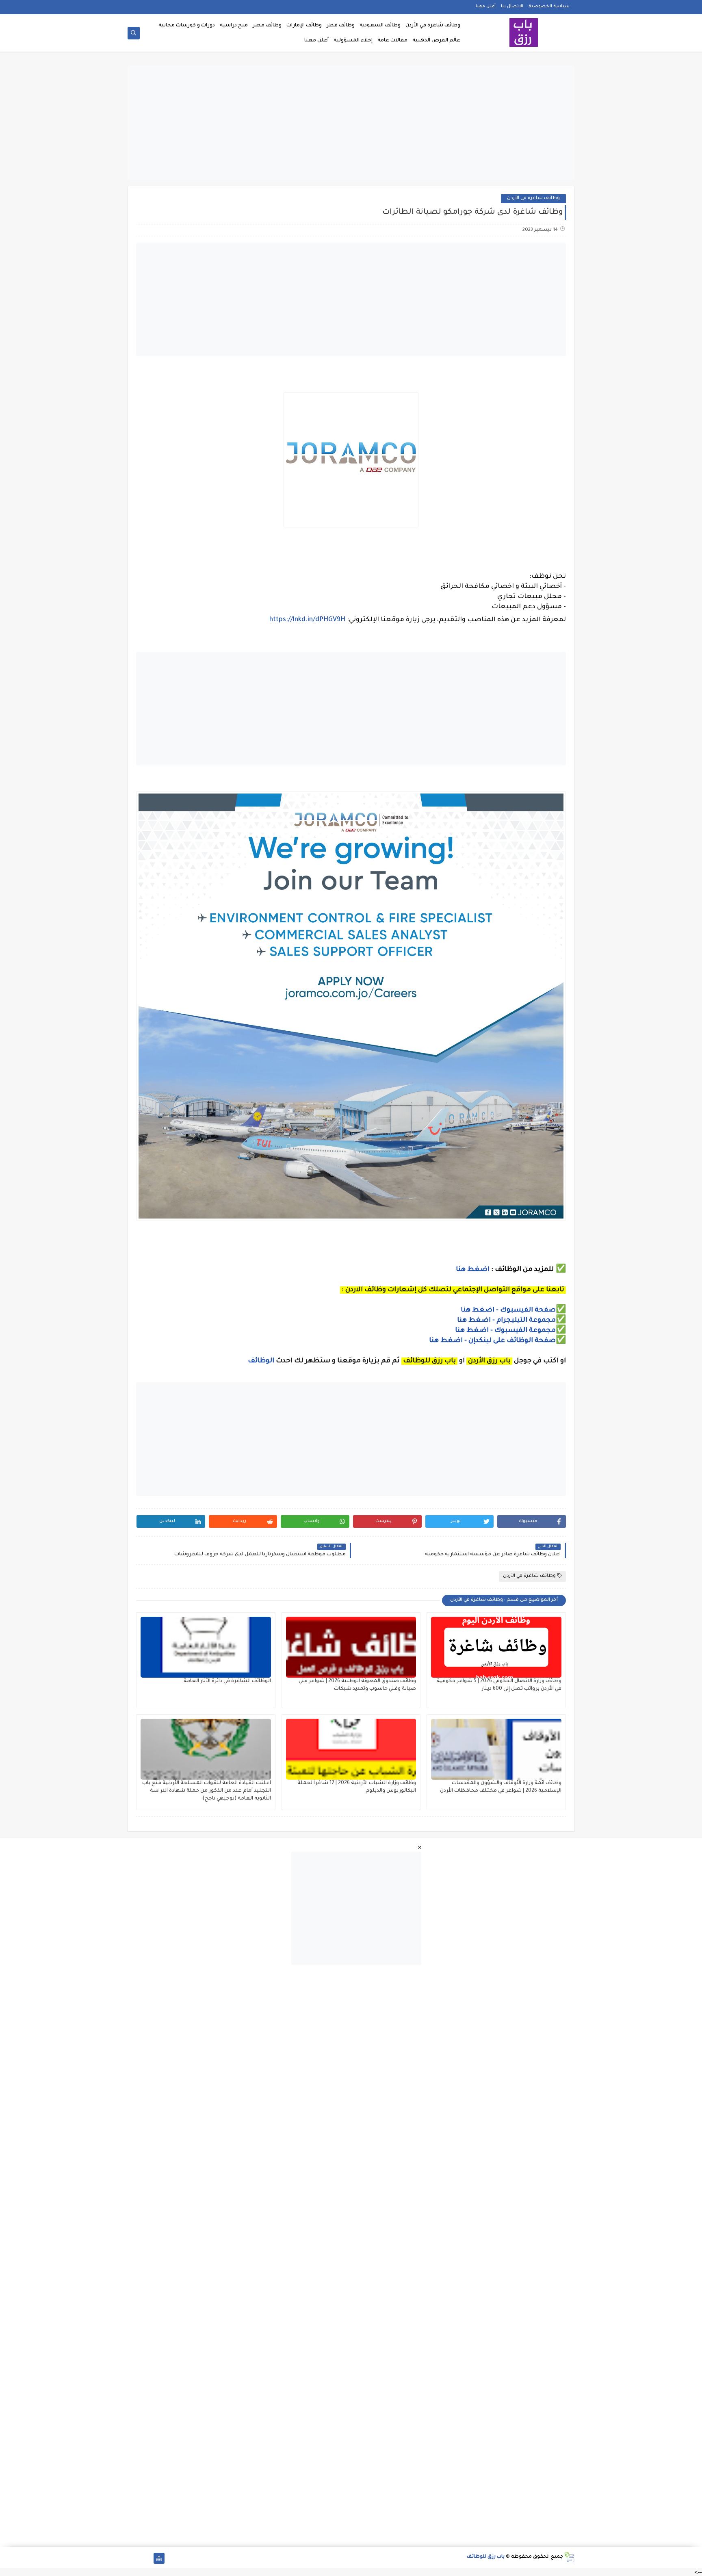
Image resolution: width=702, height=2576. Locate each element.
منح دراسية (234, 26)
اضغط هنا (473, 1270)
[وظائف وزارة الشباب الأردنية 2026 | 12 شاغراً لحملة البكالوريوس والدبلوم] (351, 1749)
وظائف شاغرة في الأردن (433, 26)
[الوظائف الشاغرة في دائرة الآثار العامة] (206, 1647)
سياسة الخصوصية (549, 7)
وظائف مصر (267, 26)
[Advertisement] (351, 123)
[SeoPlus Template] (569, 2557)
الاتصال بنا (512, 7)
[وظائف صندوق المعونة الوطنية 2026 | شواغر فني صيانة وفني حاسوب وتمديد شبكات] (351, 1647)
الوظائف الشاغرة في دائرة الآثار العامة (227, 1681)
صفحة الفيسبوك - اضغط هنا (508, 1310)
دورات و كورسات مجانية (187, 26)
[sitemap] (159, 2558)
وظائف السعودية (380, 26)
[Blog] (133, 2558)
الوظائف (260, 1361)
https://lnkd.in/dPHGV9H (307, 620)
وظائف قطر (341, 26)
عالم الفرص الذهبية (436, 41)
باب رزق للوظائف (486, 2557)
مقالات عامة (392, 41)
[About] (146, 2558)
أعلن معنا (486, 7)
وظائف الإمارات (304, 26)
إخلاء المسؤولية (353, 41)
